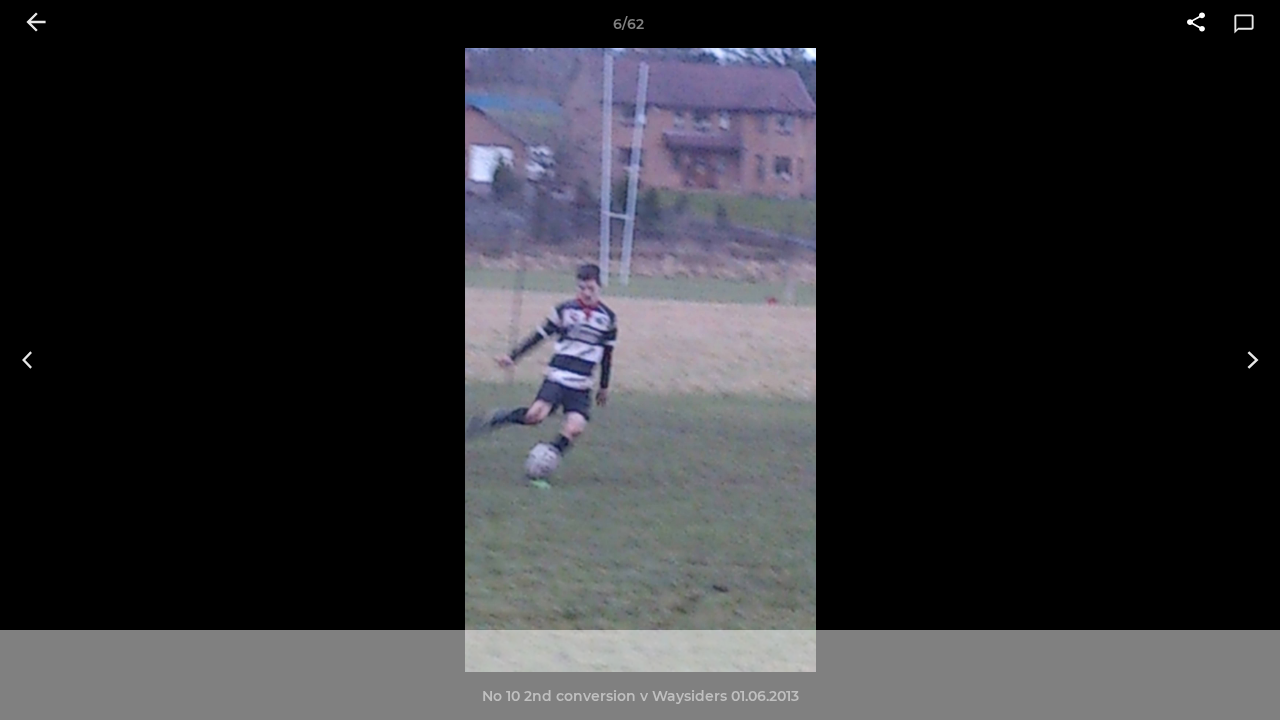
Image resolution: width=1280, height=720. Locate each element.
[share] (1196, 24)
